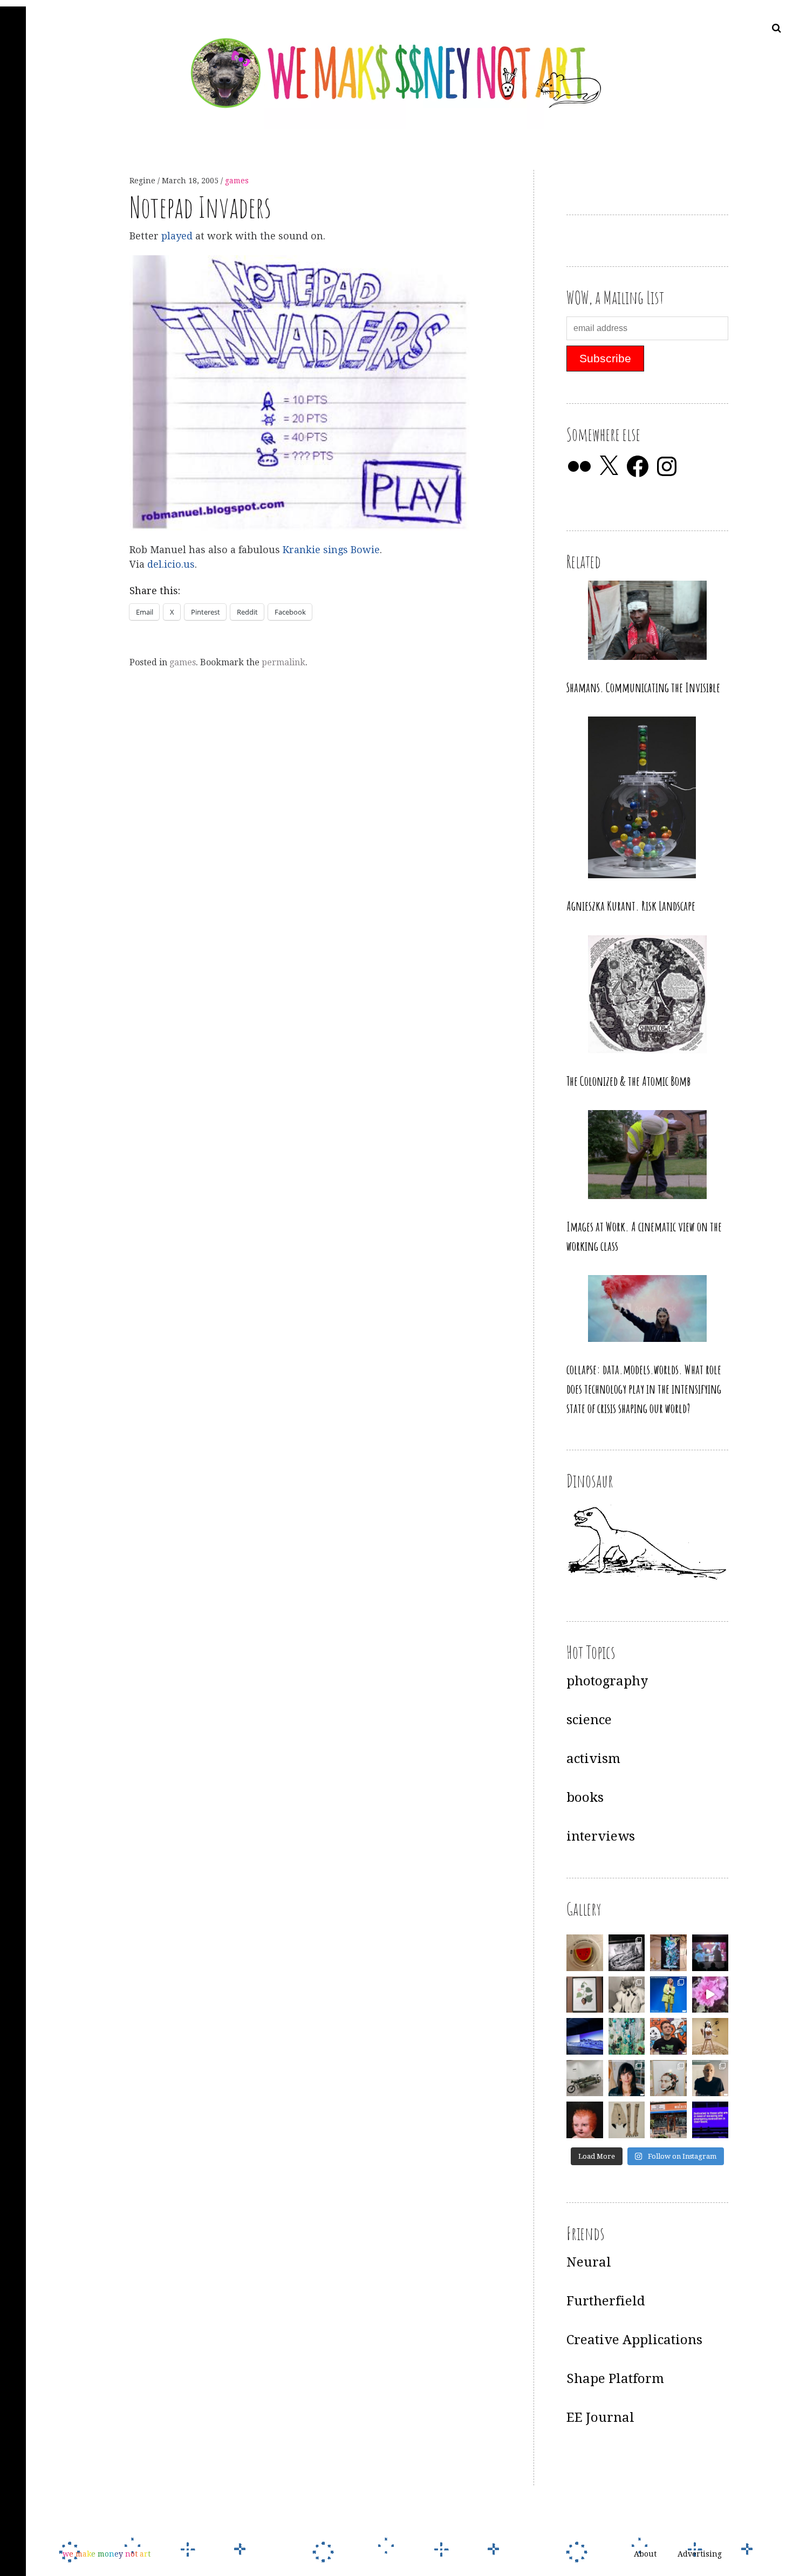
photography (607, 1681)
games (237, 181)
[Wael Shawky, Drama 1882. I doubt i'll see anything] (710, 1953)
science (589, 1720)
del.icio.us (171, 564)
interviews (601, 1836)
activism (593, 1759)
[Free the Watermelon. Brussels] (668, 2120)
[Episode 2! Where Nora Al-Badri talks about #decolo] (627, 2078)
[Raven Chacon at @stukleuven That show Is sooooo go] (585, 2036)
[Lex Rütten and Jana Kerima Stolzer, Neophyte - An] (668, 1953)
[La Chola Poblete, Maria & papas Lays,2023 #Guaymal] (710, 2036)
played (177, 236)
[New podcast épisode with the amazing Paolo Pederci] (668, 2036)
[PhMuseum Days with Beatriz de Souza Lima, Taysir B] (668, 2078)
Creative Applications (634, 2340)
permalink (283, 662)
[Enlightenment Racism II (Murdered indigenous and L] (585, 1995)
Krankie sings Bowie (331, 550)
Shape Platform (615, 2379)
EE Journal (600, 2417)
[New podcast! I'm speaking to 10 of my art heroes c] (710, 2078)
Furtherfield (606, 2301)
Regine (143, 181)
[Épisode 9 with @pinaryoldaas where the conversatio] (668, 1995)
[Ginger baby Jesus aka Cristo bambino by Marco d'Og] (585, 2120)
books (585, 1797)
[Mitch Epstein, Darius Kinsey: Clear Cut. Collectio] (627, 1953)
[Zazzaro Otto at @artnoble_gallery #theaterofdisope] (585, 2078)
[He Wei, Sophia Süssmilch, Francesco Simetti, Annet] (627, 1995)
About (645, 2554)
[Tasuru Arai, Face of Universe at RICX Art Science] (710, 1995)
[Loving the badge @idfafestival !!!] (585, 1953)
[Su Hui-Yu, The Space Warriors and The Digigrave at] (710, 2120)
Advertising (700, 2554)
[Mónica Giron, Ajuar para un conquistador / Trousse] (627, 2120)
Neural (589, 2262)
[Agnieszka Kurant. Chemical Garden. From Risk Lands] (627, 2036)
